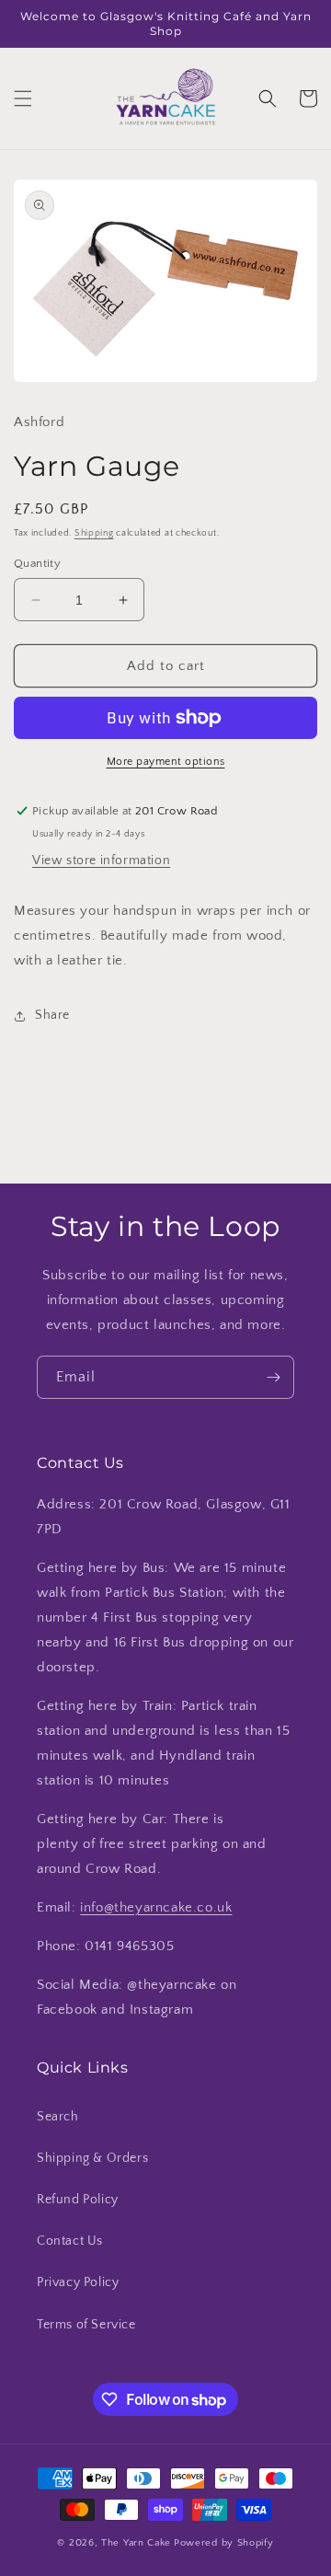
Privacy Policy (78, 2282)
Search (58, 2117)
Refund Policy (78, 2200)
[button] (23, 98)
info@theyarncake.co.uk (156, 1907)
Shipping (94, 533)
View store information (101, 861)
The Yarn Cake (136, 2543)
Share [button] (52, 1015)
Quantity (37, 563)
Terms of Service (86, 2325)
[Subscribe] (273, 1377)
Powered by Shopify (224, 2543)
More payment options (166, 762)
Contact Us (70, 2241)
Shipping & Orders (92, 2158)
